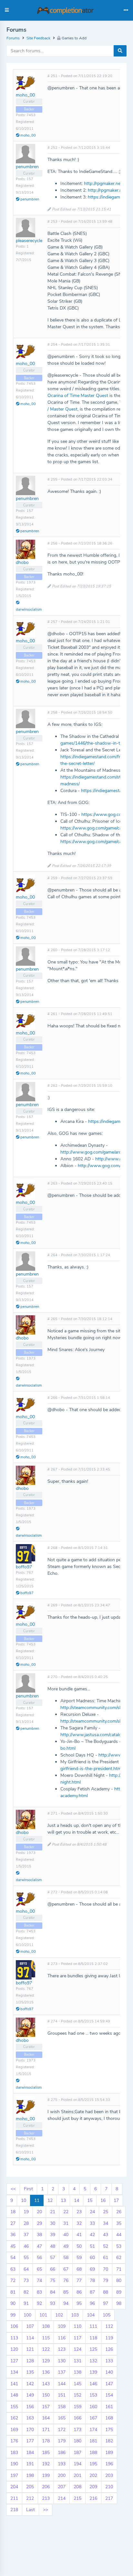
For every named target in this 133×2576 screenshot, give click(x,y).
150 (46, 2395)
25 (106, 2212)
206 (46, 2487)
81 (13, 2292)
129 (46, 2361)
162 (14, 2418)
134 (14, 2372)
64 (26, 2269)
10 (24, 2200)
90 (13, 2303)
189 (109, 2453)
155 (14, 2407)
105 (107, 2315)
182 (109, 2441)
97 (106, 2303)
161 (109, 2407)
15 (90, 2200)
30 (53, 2223)
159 (77, 2407)
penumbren (27, 167)
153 (93, 2395)
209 (93, 2487)
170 (30, 2430)
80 (119, 2281)
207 (62, 2487)
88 (106, 2292)
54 (13, 2258)
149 (30, 2395)
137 (62, 2372)
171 (46, 2430)
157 (46, 2407)
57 (53, 2258)
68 (79, 2269)
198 (30, 2475)
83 (39, 2292)
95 (79, 2303)
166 (77, 2418)
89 (119, 2292)
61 (106, 2258)
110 (77, 2326)
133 (109, 2361)
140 (109, 2372)
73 (26, 2281)
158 (62, 2407)
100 (27, 2315)
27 (13, 2223)
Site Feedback (38, 38)
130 (62, 2361)
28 (26, 2223)
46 (26, 2246)
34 (106, 2223)
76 (66, 2281)
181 (93, 2441)
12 (50, 2200)
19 (26, 2212)
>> (46, 2510)
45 (13, 2246)
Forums (13, 38)
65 (39, 2269)
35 (119, 2223)
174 (93, 2430)
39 (53, 2235)
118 (93, 2338)
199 (46, 2475)
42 (92, 2235)
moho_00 (25, 95)
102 (59, 2315)
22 (66, 2212)
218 (14, 2510)
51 (92, 2246)
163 (30, 2418)
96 (92, 2303)
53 (119, 2246)
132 (93, 2361)
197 (14, 2475)
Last (31, 2510)
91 (26, 2303)
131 (77, 2361)
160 (93, 2407)
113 (14, 2338)
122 (46, 2349)
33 (92, 2223)
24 (92, 2212)
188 (93, 2453)
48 (53, 2246)
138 (77, 2372)
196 (109, 2464)
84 (53, 2292)
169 (14, 2430)
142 (30, 2384)
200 (62, 2475)
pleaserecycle (29, 241)
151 (62, 2395)
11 (37, 2200)
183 (14, 2453)
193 (62, 2464)
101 (43, 2315)
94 (66, 2303)
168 (109, 2418)
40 (66, 2235)
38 (39, 2235)
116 (62, 2338)
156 (30, 2407)
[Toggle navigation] (126, 10)
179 (62, 2441)
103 (75, 2315)
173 (77, 2430)
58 (66, 2258)
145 (77, 2384)
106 (14, 2326)
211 (14, 2498)
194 (77, 2464)
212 (30, 2498)
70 (106, 2269)
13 (63, 2200)
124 (77, 2349)
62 (119, 2258)
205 (30, 2487)
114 (30, 2338)
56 (39, 2258)
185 (46, 2453)
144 (62, 2384)
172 (62, 2430)
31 (66, 2223)
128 (30, 2361)
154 (109, 2395)
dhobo (22, 562)
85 (66, 2292)
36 (13, 2235)
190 (14, 2464)
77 (79, 2281)
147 (109, 2384)
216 (93, 2498)
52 (106, 2246)
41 (79, 2235)
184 (30, 2453)
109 (62, 2326)
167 (93, 2418)
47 (39, 2246)
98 (119, 2303)
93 (53, 2303)
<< (13, 2189)
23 (79, 2212)
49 (66, 2246)
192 (46, 2464)
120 (14, 2349)
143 (46, 2384)
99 (13, 2315)
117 (77, 2338)
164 (46, 2418)
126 (109, 2349)
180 (77, 2441)
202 (93, 2475)
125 (93, 2349)
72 (13, 2281)
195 (93, 2464)
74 (39, 2281)
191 (30, 2464)
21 (53, 2212)
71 (119, 2269)
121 (30, 2349)
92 (39, 2303)
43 (106, 2235)
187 (77, 2453)
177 (30, 2441)
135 (30, 2372)
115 (46, 2338)
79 (106, 2281)
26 (119, 2212)
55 (26, 2258)
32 (79, 2223)
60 (92, 2258)
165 (62, 2418)
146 (93, 2384)
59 (79, 2258)
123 (62, 2349)
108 (46, 2326)
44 (119, 2235)
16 (103, 2200)
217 (109, 2498)
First (28, 2189)
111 (93, 2326)
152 (77, 2395)
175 (109, 2430)
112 (109, 2326)
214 (62, 2498)
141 (14, 2384)
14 (77, 2200)
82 (26, 2292)
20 (39, 2212)
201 (77, 2475)
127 (14, 2361)
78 (92, 2281)
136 (46, 2372)
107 (30, 2326)
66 (53, 2269)
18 (13, 2212)
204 (14, 2487)
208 (77, 2487)
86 (79, 2292)
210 (109, 2487)
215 (77, 2498)
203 (109, 2475)
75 (53, 2281)
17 (116, 2200)
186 (62, 2453)
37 (26, 2235)
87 (92, 2292)
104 (91, 2315)
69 (92, 2269)
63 (13, 2269)
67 (66, 2269)
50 (79, 2246)
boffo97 (24, 1567)
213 (46, 2498)
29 (39, 2223)
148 (14, 2395)
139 (93, 2372)
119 (109, 2338)
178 (46, 2441)
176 (14, 2441)
